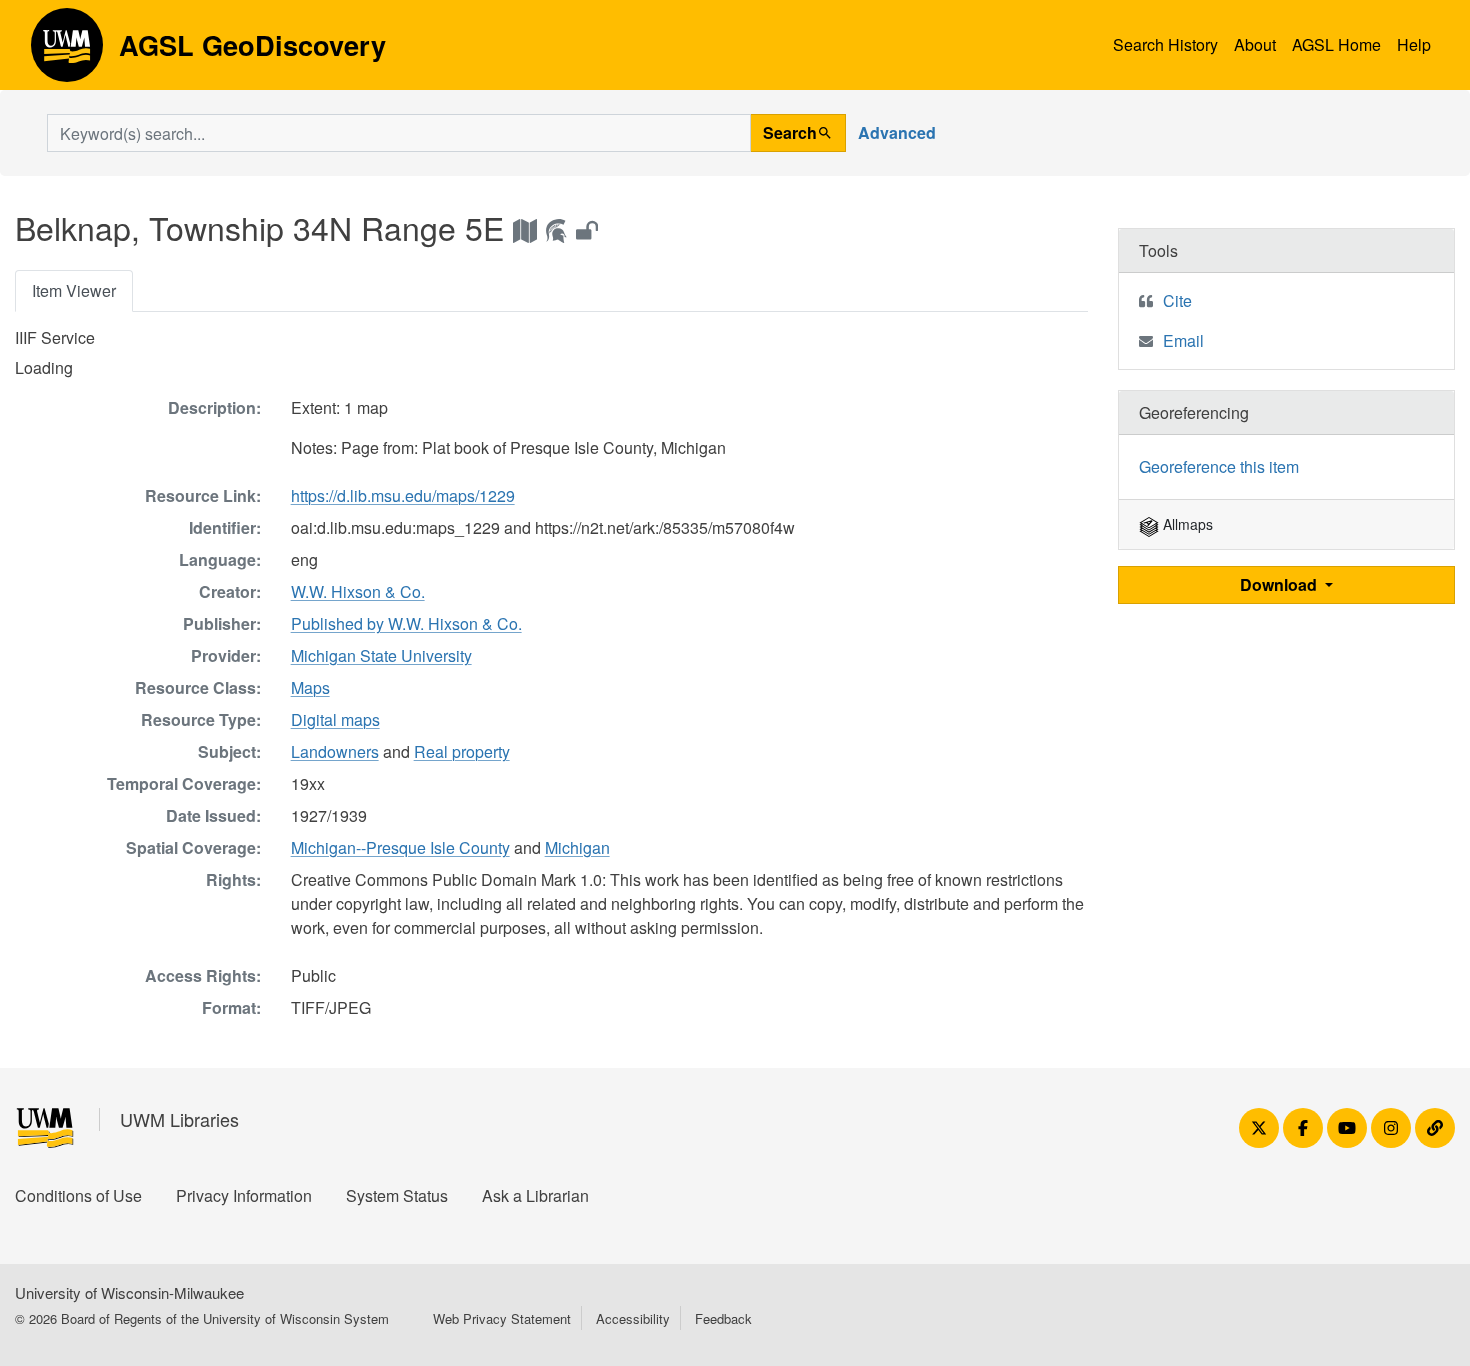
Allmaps (1186, 524)
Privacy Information (244, 1195)
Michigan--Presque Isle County (400, 847)
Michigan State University (381, 655)
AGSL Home (1336, 44)
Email (1183, 340)
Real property (462, 751)
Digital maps (335, 719)
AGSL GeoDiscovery (67, 52)
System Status (397, 1195)
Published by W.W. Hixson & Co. (406, 623)
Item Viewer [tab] (74, 290)
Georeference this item (1219, 466)
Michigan (577, 847)
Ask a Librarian (535, 1195)
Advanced (897, 132)
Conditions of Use (78, 1195)
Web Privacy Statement (502, 1318)
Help (1414, 44)
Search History (1165, 44)
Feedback (723, 1318)
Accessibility (633, 1318)
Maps (310, 687)
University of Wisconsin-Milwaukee (129, 1292)
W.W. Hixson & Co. (358, 591)
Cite (1177, 300)
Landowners (335, 751)
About (1255, 44)
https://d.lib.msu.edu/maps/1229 (403, 495)
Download (1280, 584)
